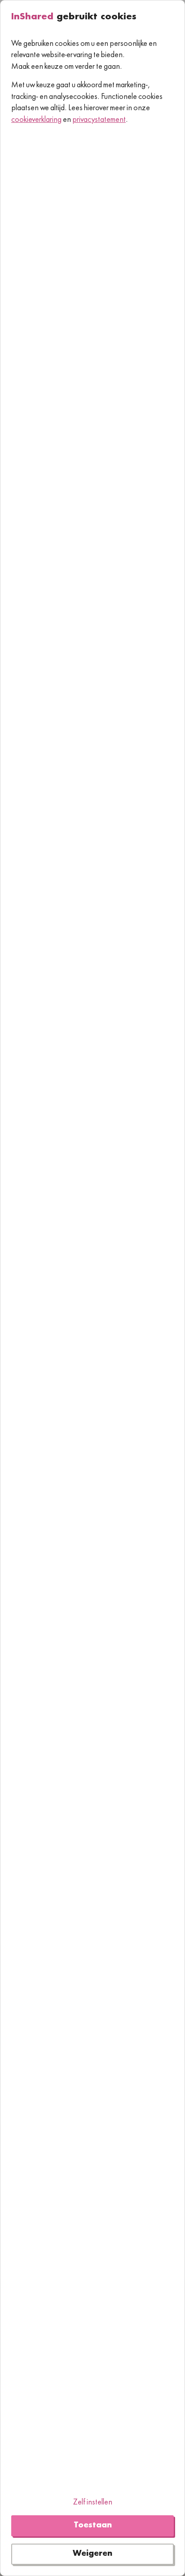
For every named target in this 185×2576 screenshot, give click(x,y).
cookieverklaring (36, 120)
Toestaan (93, 2526)
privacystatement (99, 120)
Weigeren (92, 2554)
